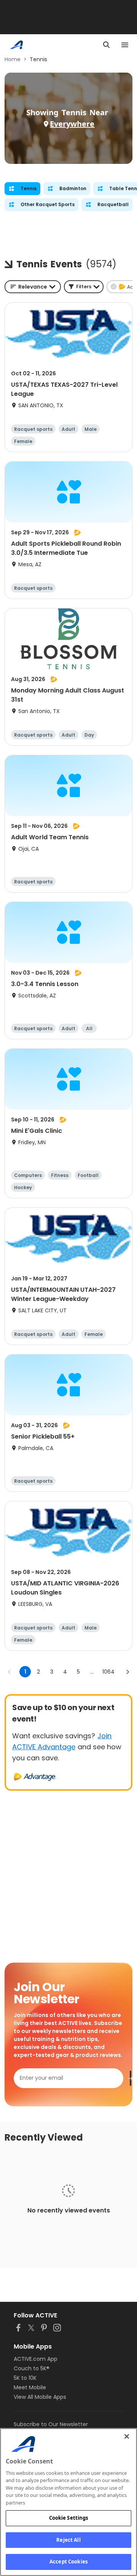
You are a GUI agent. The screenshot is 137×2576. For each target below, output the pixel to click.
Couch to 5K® (32, 2368)
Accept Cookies (68, 2562)
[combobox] (33, 287)
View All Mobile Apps (40, 2397)
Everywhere (72, 124)
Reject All (68, 2540)
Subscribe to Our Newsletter (51, 2424)
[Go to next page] (127, 1672)
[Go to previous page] (10, 1672)
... (92, 1672)
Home (13, 59)
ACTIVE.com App (36, 2359)
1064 (108, 1672)
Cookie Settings (69, 2518)
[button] (84, 287)
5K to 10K (25, 2378)
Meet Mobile (30, 2387)
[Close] (127, 2436)
